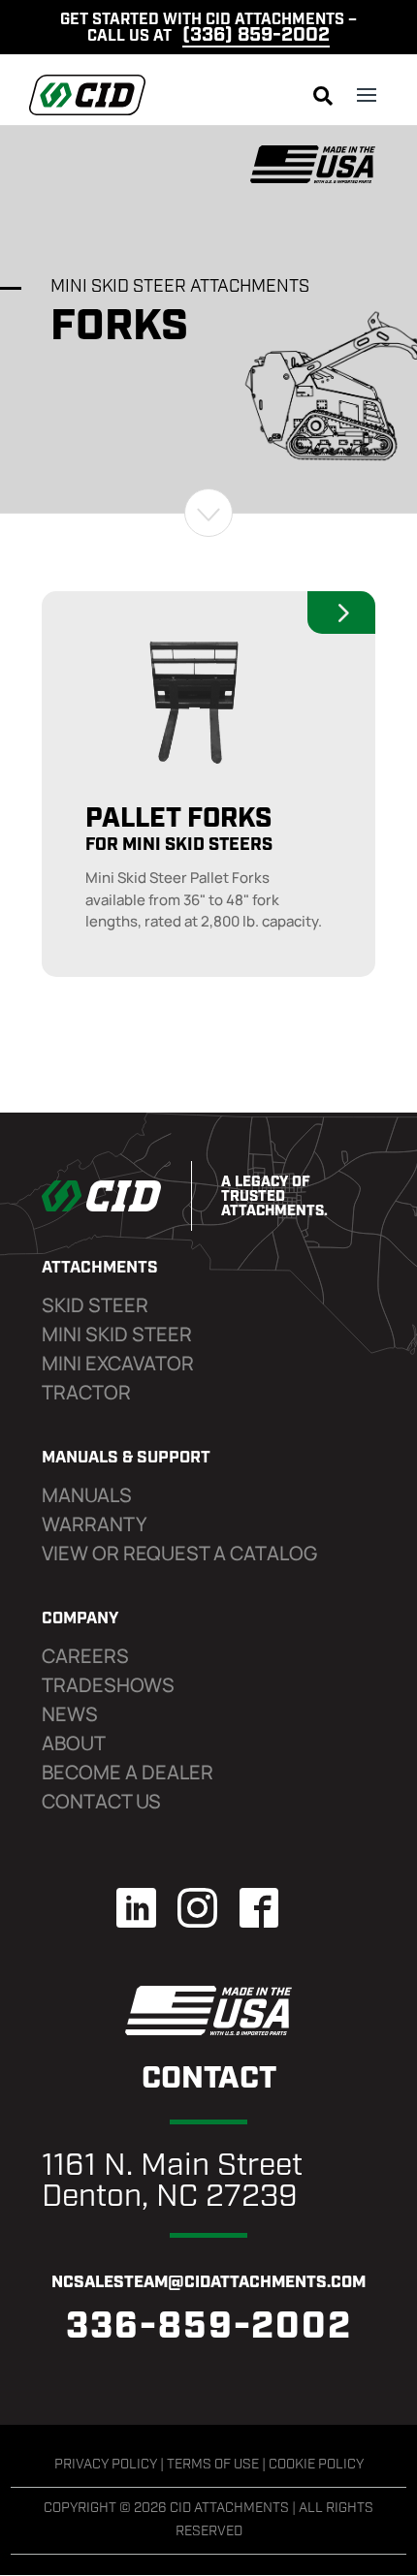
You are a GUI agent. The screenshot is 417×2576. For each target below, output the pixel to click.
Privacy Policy (106, 2465)
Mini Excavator (118, 1363)
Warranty (94, 1524)
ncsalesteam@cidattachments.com (208, 2283)
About (74, 1743)
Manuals (87, 1495)
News (70, 1714)
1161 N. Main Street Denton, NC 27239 (172, 2183)
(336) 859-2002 (256, 36)
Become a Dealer (128, 1772)
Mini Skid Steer (117, 1334)
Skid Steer (95, 1305)
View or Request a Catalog (179, 1553)
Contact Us (101, 1801)
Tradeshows (108, 1685)
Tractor (86, 1392)
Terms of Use (213, 2465)
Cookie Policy (316, 2465)
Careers (85, 1656)
